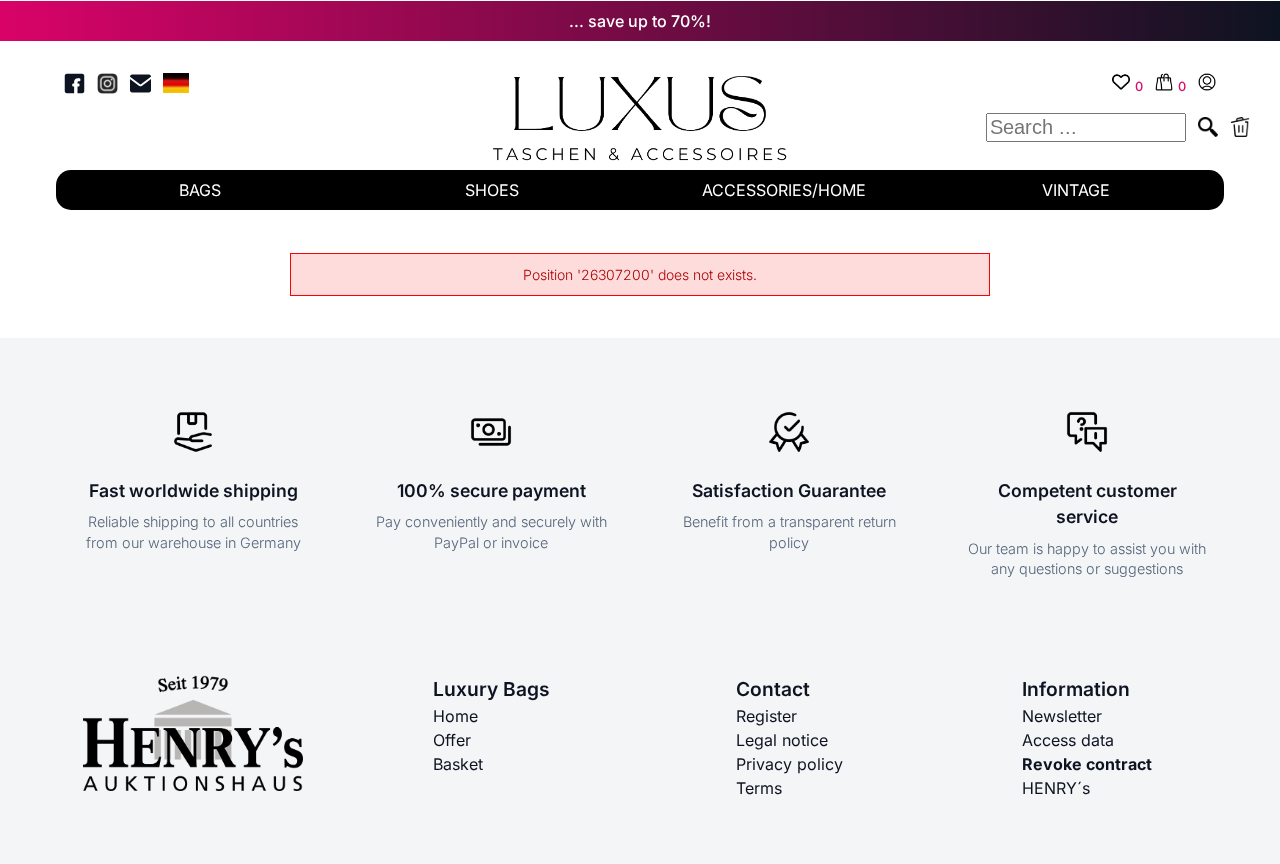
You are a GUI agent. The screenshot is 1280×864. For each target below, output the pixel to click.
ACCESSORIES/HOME (784, 190)
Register (766, 716)
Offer (452, 740)
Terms (759, 788)
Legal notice (782, 740)
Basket (458, 764)
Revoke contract (1087, 764)
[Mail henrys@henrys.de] (140, 86)
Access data (1068, 740)
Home (455, 716)
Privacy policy (789, 764)
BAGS (200, 190)
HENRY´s (1056, 788)
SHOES (492, 190)
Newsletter (1062, 716)
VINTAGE (1076, 190)
